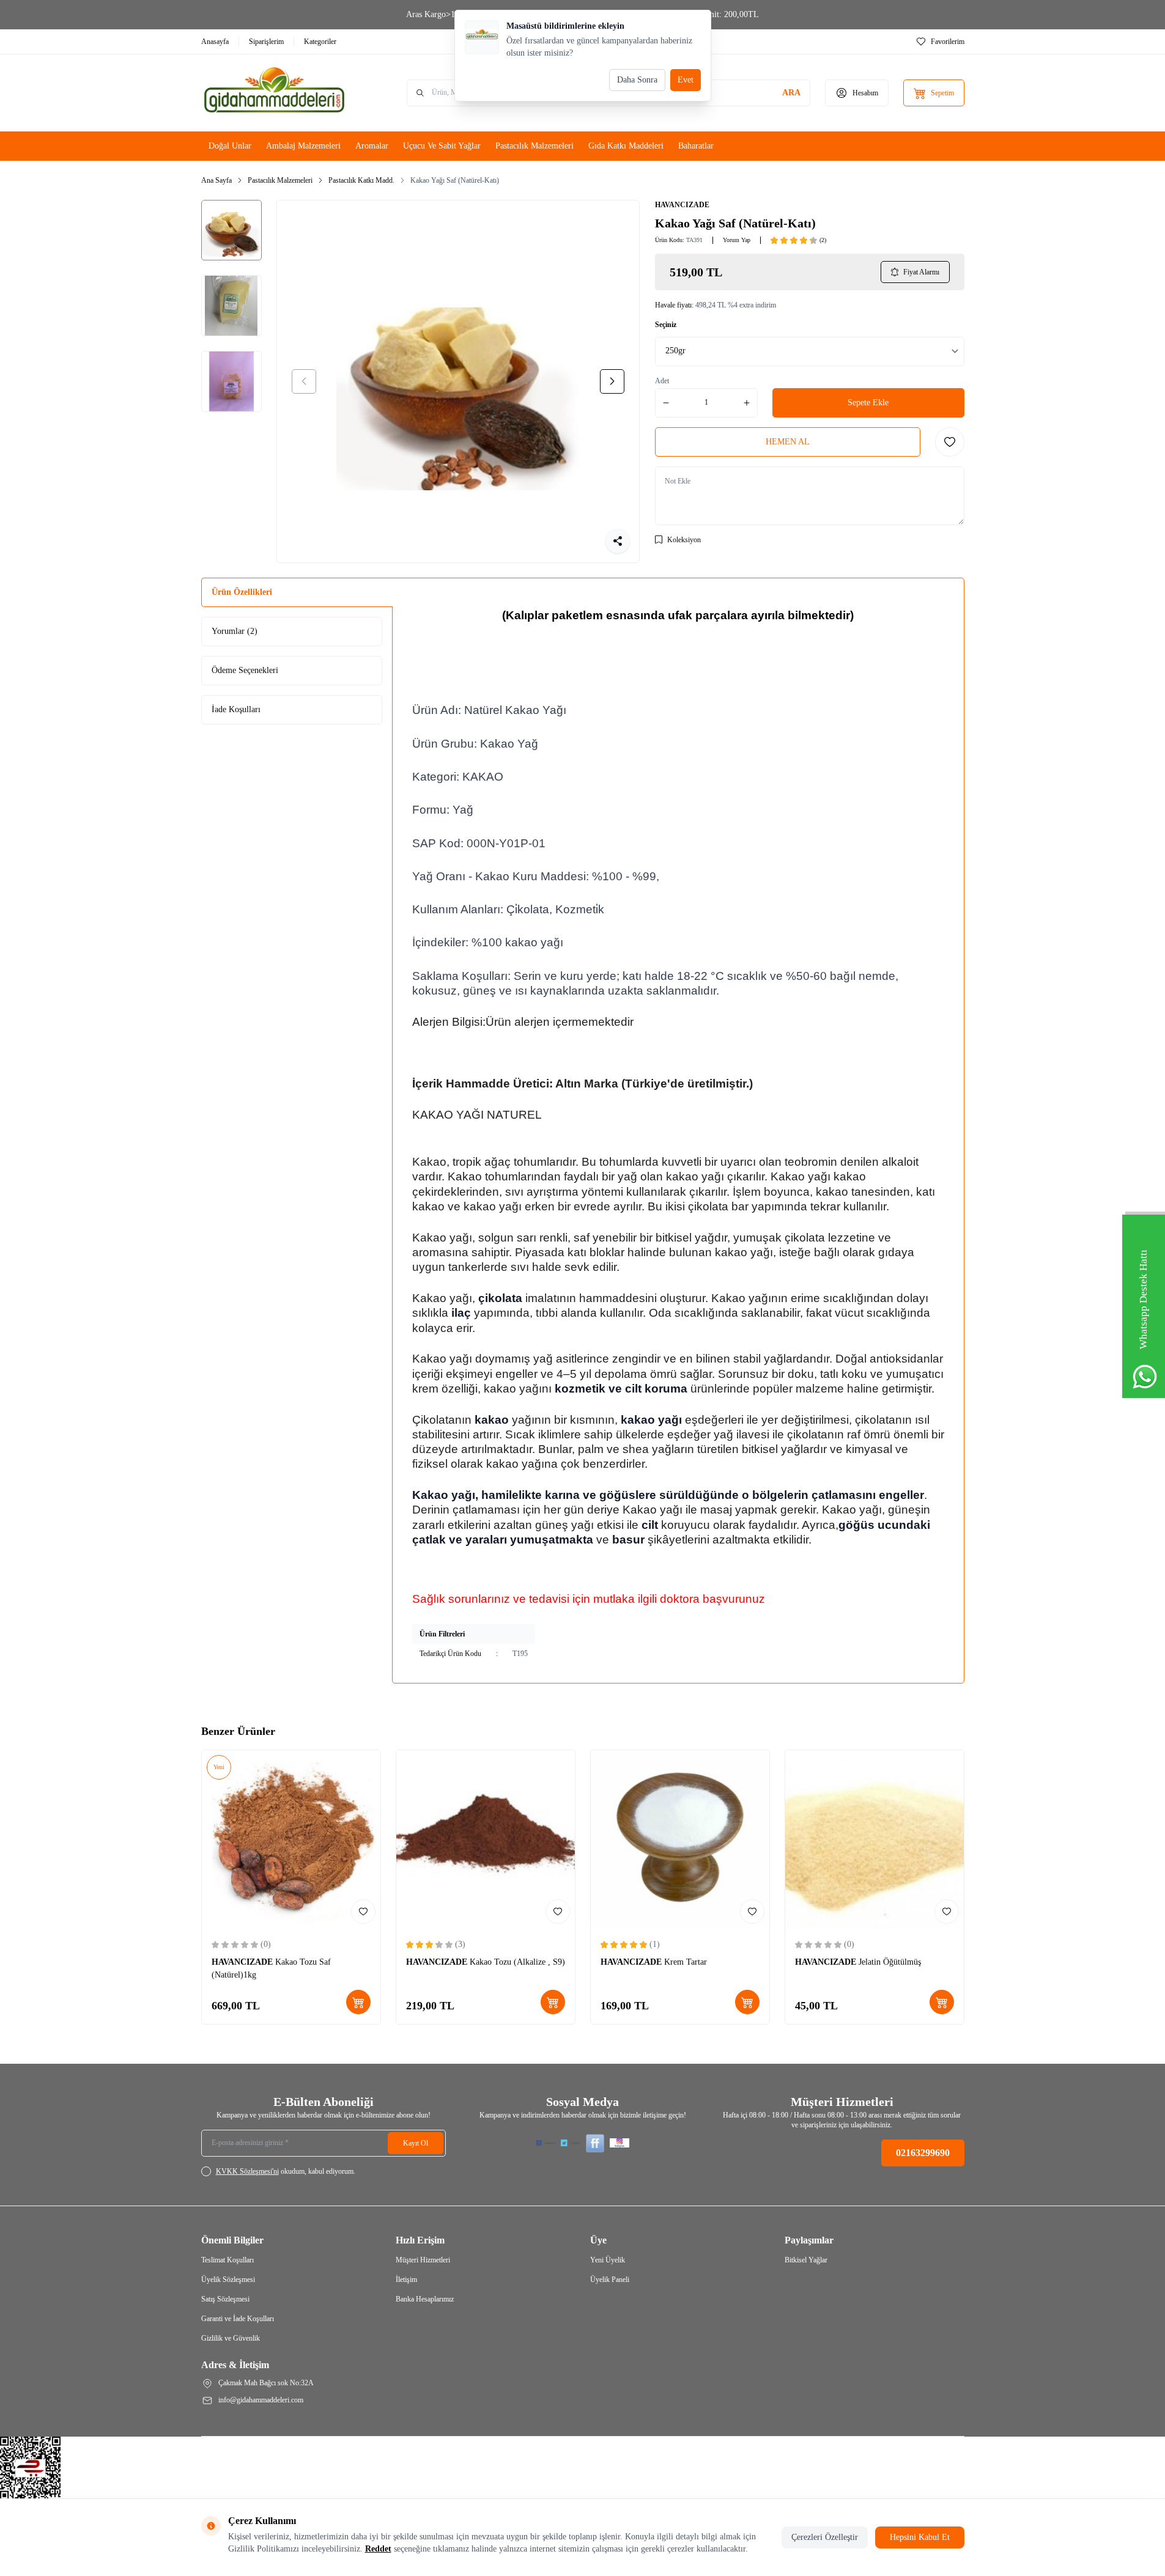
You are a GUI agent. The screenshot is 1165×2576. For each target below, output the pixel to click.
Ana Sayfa (216, 180)
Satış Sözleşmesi (225, 2299)
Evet (686, 80)
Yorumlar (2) (235, 631)
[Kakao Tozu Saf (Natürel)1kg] (291, 1839)
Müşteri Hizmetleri (423, 2260)
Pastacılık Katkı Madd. (361, 180)
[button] (304, 381)
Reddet (378, 2549)
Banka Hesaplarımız (425, 2299)
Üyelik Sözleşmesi (228, 2280)
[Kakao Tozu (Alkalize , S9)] (486, 1839)
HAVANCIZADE (682, 205)
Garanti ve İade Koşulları (238, 2319)
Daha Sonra (637, 80)
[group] (458, 381)
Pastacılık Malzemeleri (280, 180)
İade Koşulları (236, 709)
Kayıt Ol (416, 2143)
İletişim (406, 2280)
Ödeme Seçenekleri (245, 670)
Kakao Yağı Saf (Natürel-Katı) (455, 180)
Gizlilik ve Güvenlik (231, 2338)
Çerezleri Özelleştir (825, 2537)
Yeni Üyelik (608, 2260)
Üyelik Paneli (610, 2280)
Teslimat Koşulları (227, 2260)
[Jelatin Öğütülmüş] (875, 1839)
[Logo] (275, 93)
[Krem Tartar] (680, 1839)
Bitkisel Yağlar (806, 2260)
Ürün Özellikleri (242, 592)
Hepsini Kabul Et (920, 2537)
